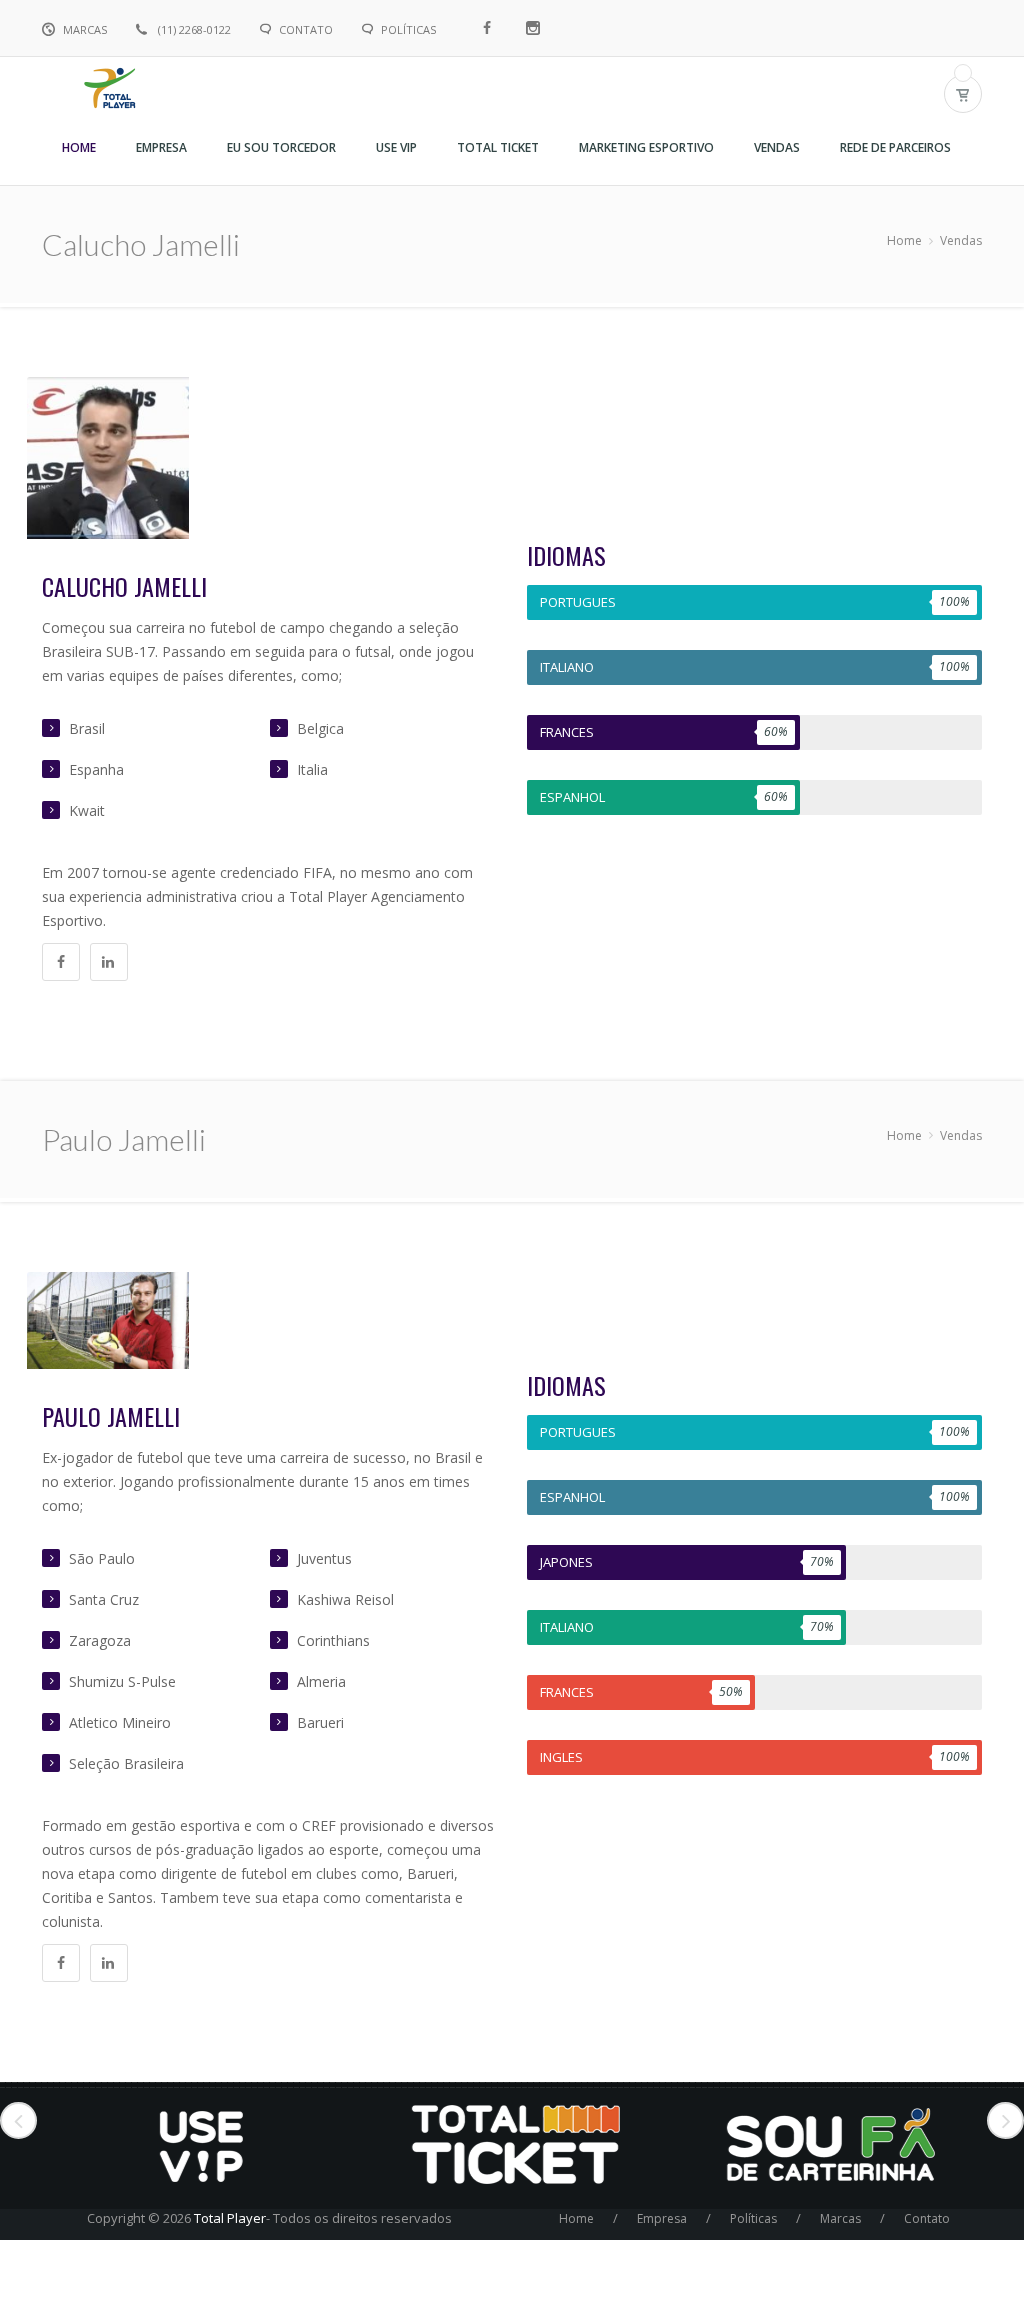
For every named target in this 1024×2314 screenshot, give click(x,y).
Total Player (230, 2218)
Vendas (961, 240)
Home (904, 240)
